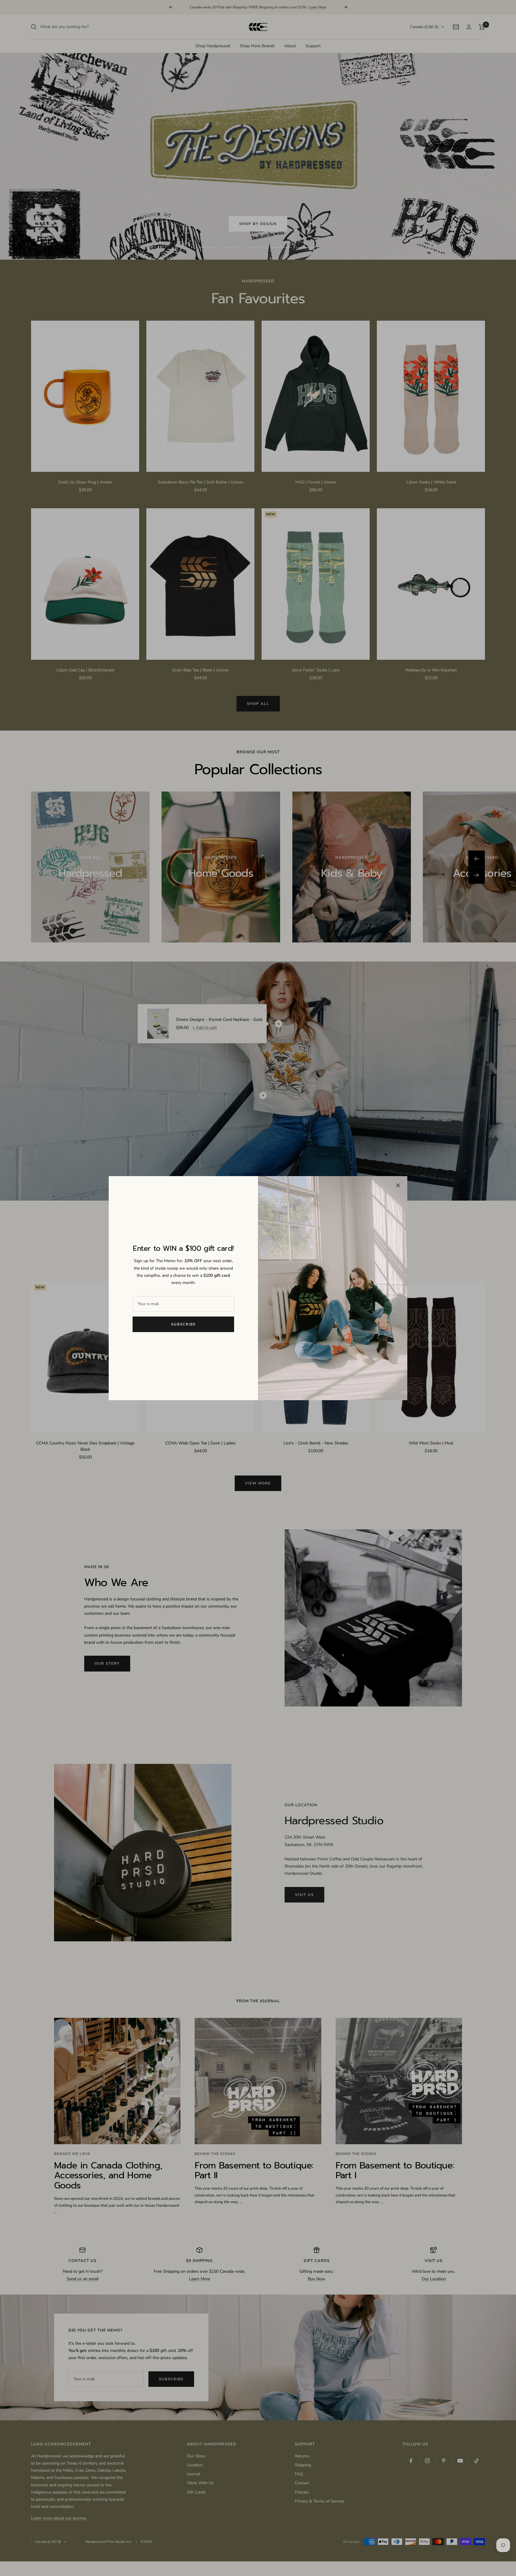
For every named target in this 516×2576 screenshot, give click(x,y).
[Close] (398, 1185)
